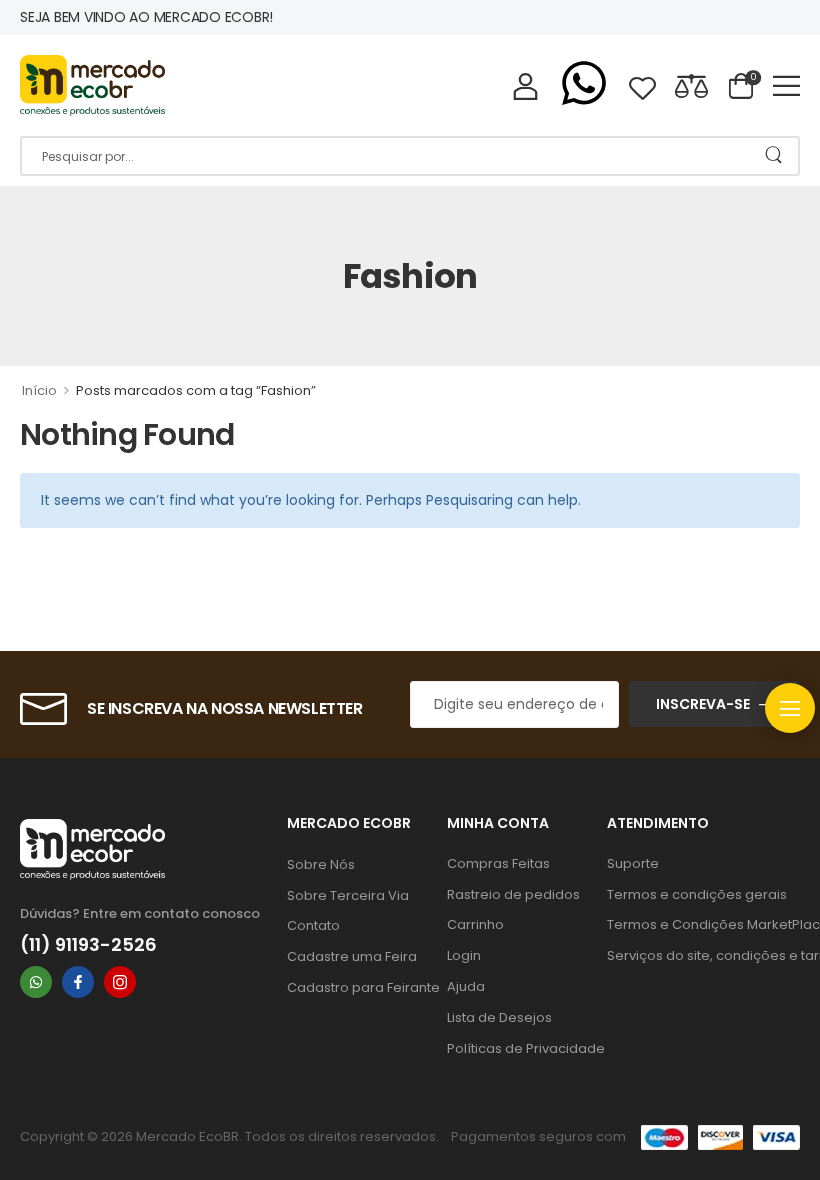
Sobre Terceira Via (348, 895)
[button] (786, 85)
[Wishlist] (642, 85)
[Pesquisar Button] (773, 156)
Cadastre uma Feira (352, 956)
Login (464, 955)
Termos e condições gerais (697, 894)
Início (39, 390)
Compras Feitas (498, 863)
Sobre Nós (321, 864)
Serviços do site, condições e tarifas (703, 955)
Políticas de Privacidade (517, 1048)
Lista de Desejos (499, 1017)
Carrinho (475, 924)
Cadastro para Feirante (357, 987)
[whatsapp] (36, 982)
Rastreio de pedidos (513, 894)
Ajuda (466, 986)
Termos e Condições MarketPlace (703, 924)
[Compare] (691, 85)
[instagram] (120, 982)
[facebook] (78, 982)
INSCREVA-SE (703, 704)
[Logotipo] (92, 85)
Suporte (633, 863)
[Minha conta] (525, 85)
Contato (313, 925)
